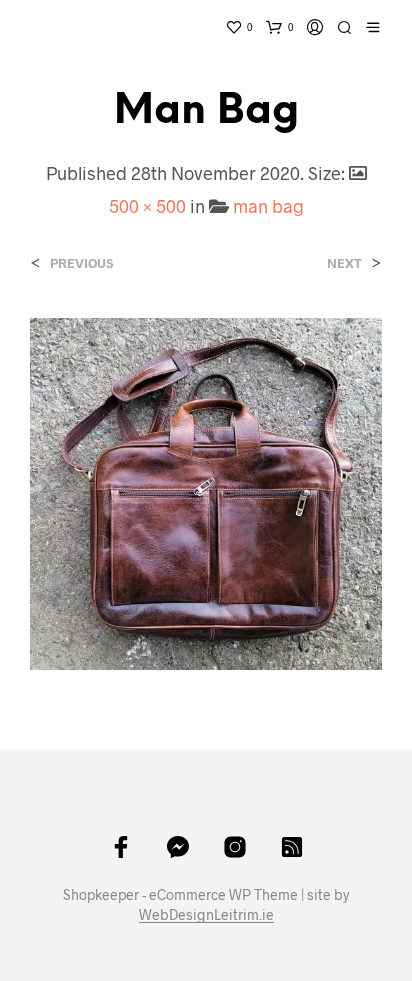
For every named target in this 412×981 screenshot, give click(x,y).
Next (344, 263)
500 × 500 (147, 206)
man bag (268, 206)
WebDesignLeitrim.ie (206, 915)
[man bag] (206, 491)
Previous (81, 263)
